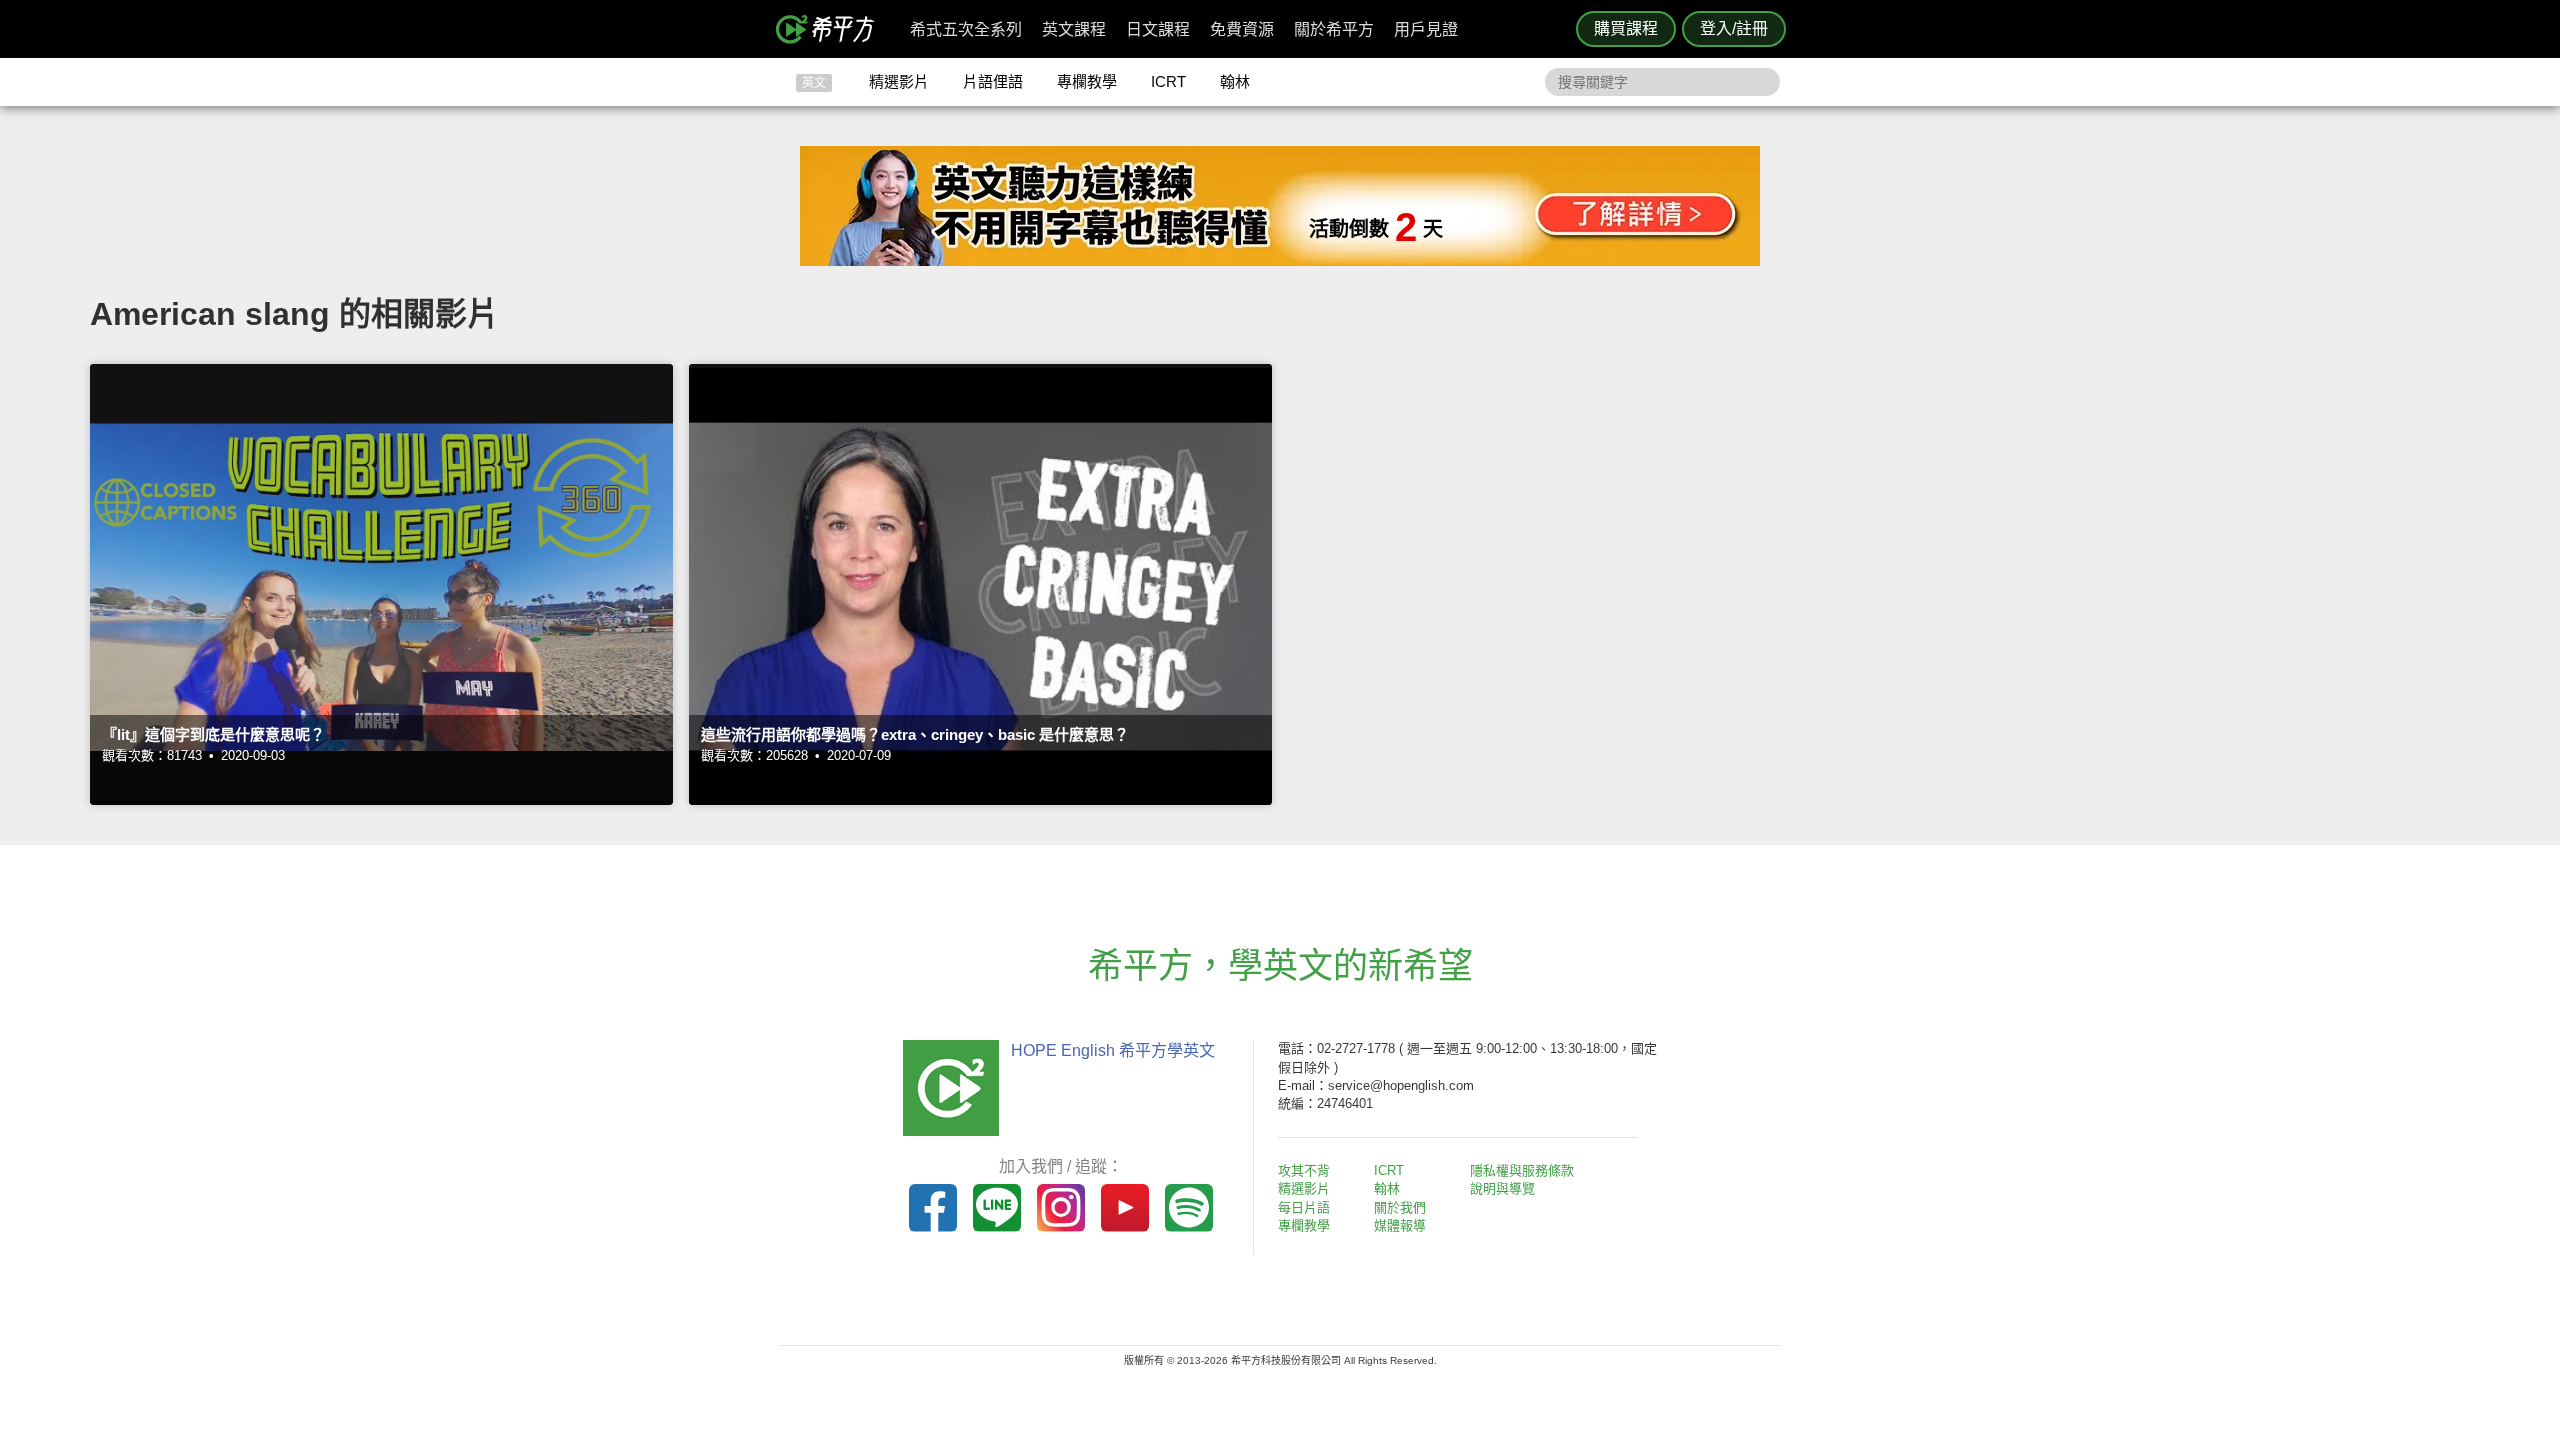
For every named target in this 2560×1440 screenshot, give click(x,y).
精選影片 (899, 81)
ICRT (1168, 81)
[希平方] (832, 29)
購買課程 (1626, 28)
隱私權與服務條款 (1522, 1170)
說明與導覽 (1502, 1188)
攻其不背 (1304, 1170)
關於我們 (1400, 1207)
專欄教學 (1087, 81)
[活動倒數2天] (1280, 260)
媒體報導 (1400, 1225)
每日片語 (1304, 1207)
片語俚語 (993, 81)
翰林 (1235, 81)
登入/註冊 (1734, 28)
